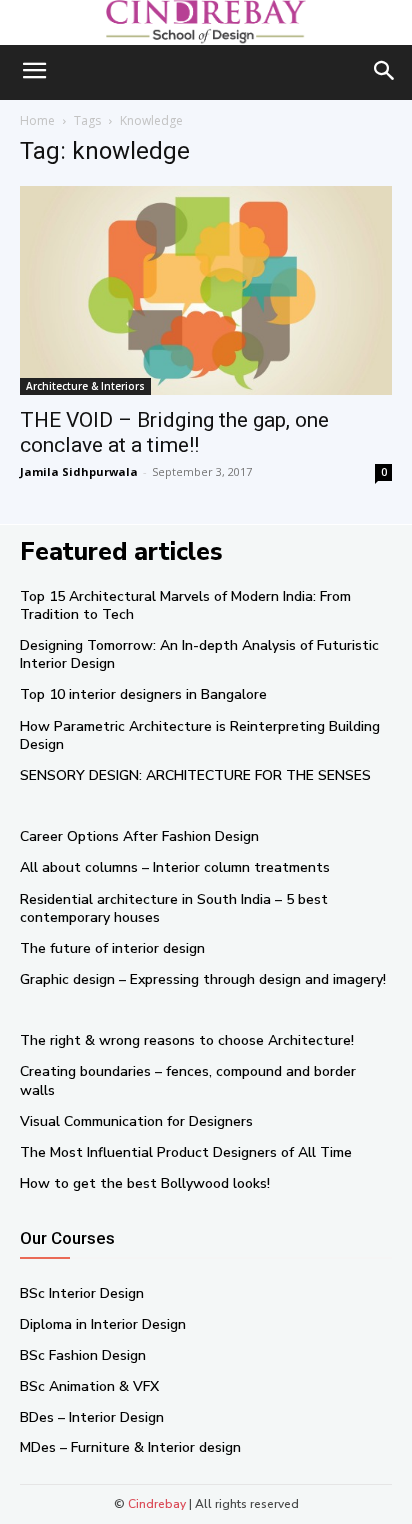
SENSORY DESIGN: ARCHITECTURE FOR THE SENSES (195, 775)
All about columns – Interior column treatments (175, 867)
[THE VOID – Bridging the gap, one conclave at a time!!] (206, 290)
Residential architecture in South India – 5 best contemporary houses (174, 908)
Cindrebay (157, 1504)
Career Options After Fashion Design (139, 836)
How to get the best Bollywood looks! (145, 1183)
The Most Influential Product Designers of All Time (186, 1152)
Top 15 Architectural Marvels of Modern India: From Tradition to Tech (185, 605)
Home (37, 120)
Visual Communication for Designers (136, 1121)
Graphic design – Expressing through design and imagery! (203, 979)
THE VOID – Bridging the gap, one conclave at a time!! (174, 432)
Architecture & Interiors (85, 386)
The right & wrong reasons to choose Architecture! (187, 1040)
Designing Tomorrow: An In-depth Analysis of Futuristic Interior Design (199, 654)
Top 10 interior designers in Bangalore (143, 694)
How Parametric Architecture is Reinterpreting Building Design (200, 735)
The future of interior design (112, 948)
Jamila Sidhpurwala (79, 471)
